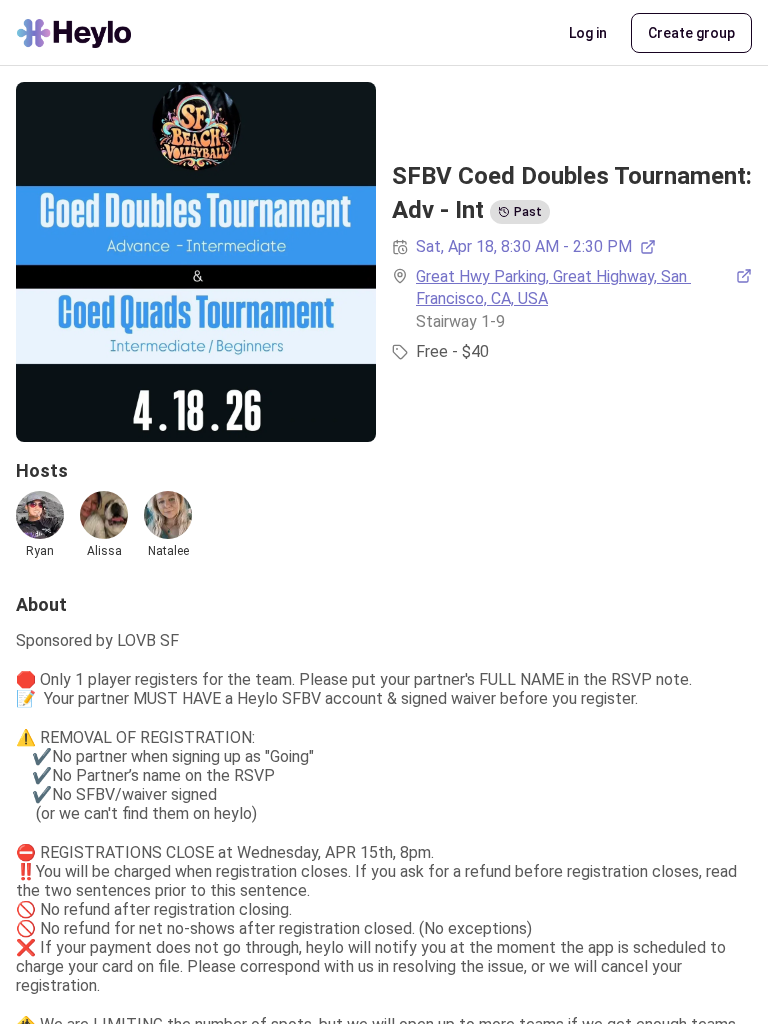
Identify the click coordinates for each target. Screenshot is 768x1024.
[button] (588, 33)
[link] (584, 288)
